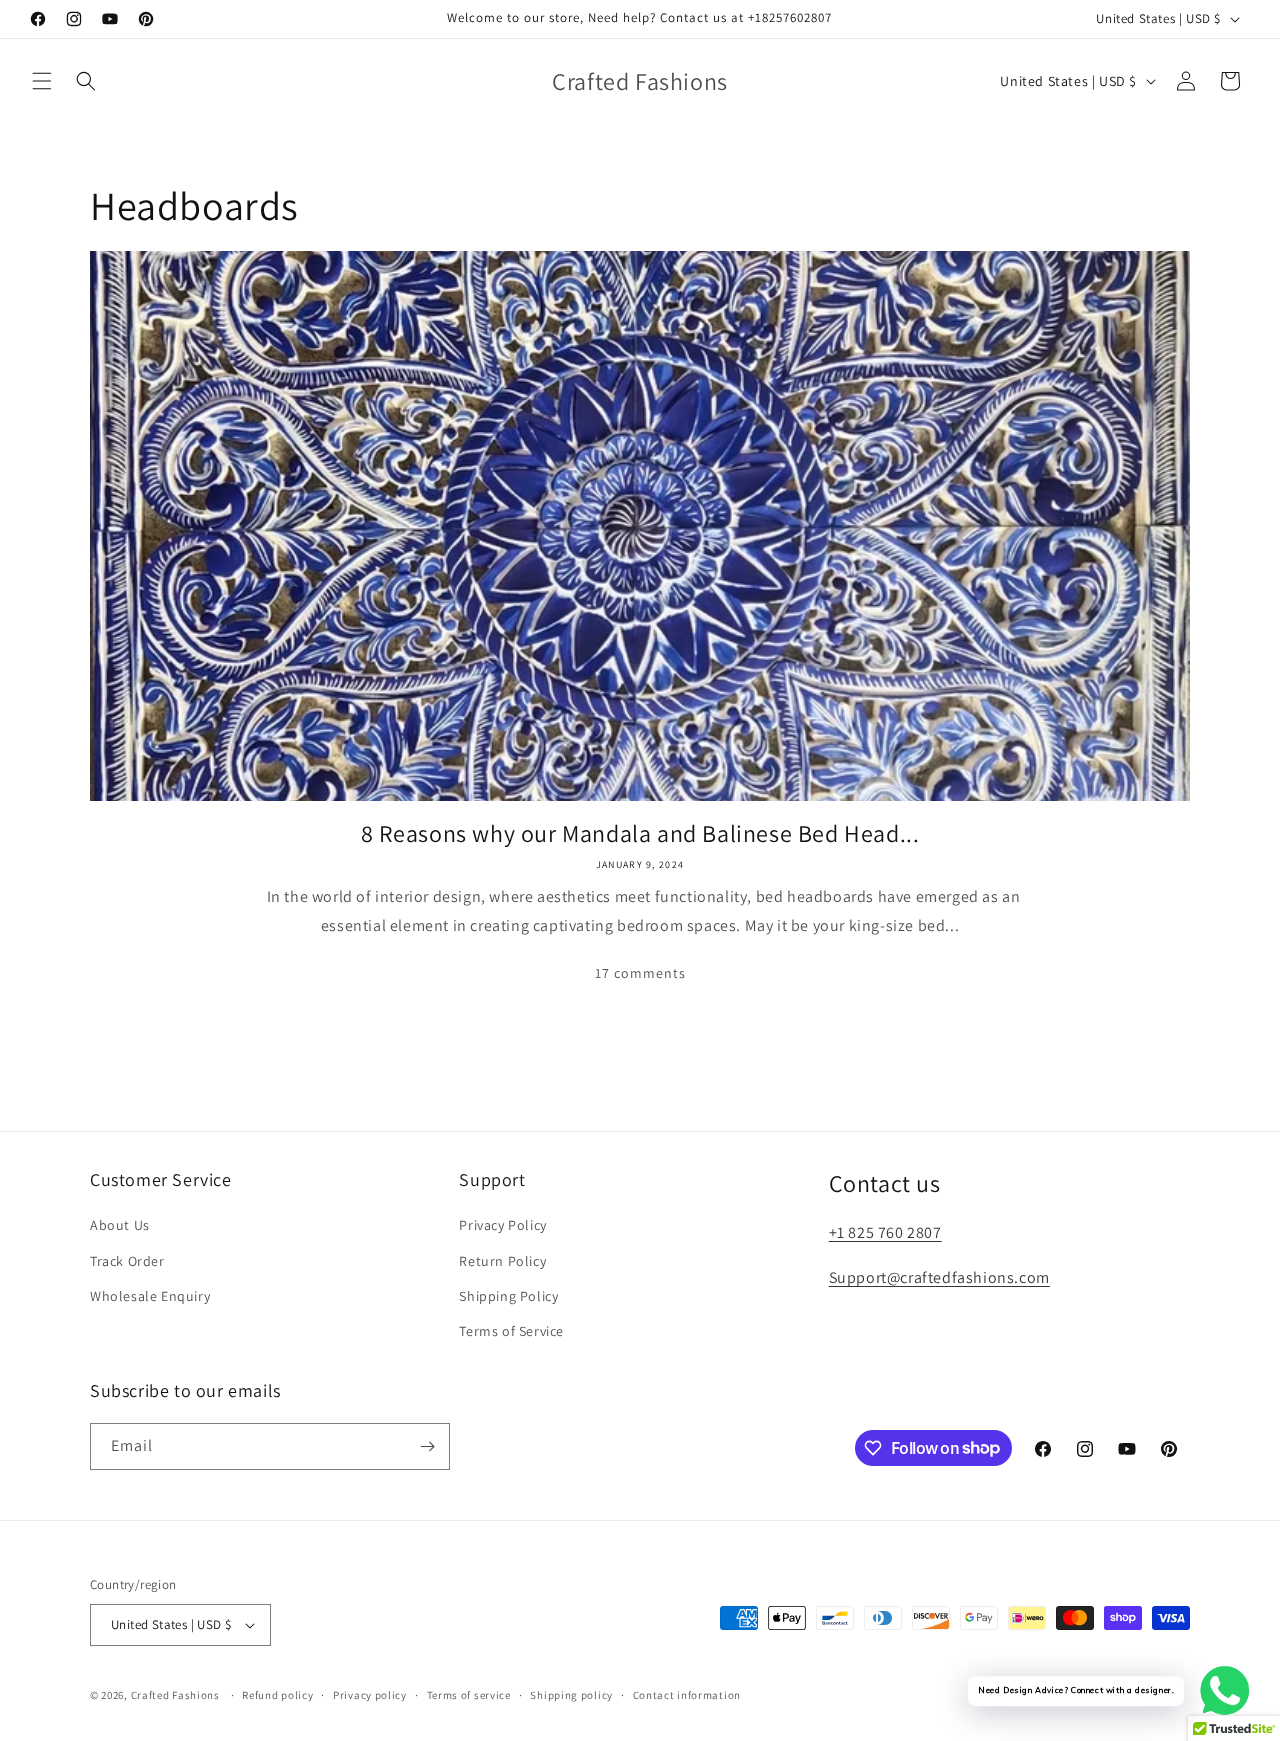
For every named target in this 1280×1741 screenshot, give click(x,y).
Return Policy (502, 1261)
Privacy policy (370, 1695)
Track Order (127, 1261)
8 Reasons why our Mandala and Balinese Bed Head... (640, 833)
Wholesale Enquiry (150, 1296)
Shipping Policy (508, 1296)
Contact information (687, 1695)
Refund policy (277, 1695)
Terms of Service (511, 1331)
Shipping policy (571, 1695)
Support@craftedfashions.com (939, 1277)
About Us (120, 1225)
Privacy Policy (502, 1225)
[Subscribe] (427, 1446)
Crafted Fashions (175, 1695)
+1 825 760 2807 (885, 1232)
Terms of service (469, 1695)
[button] (42, 81)
